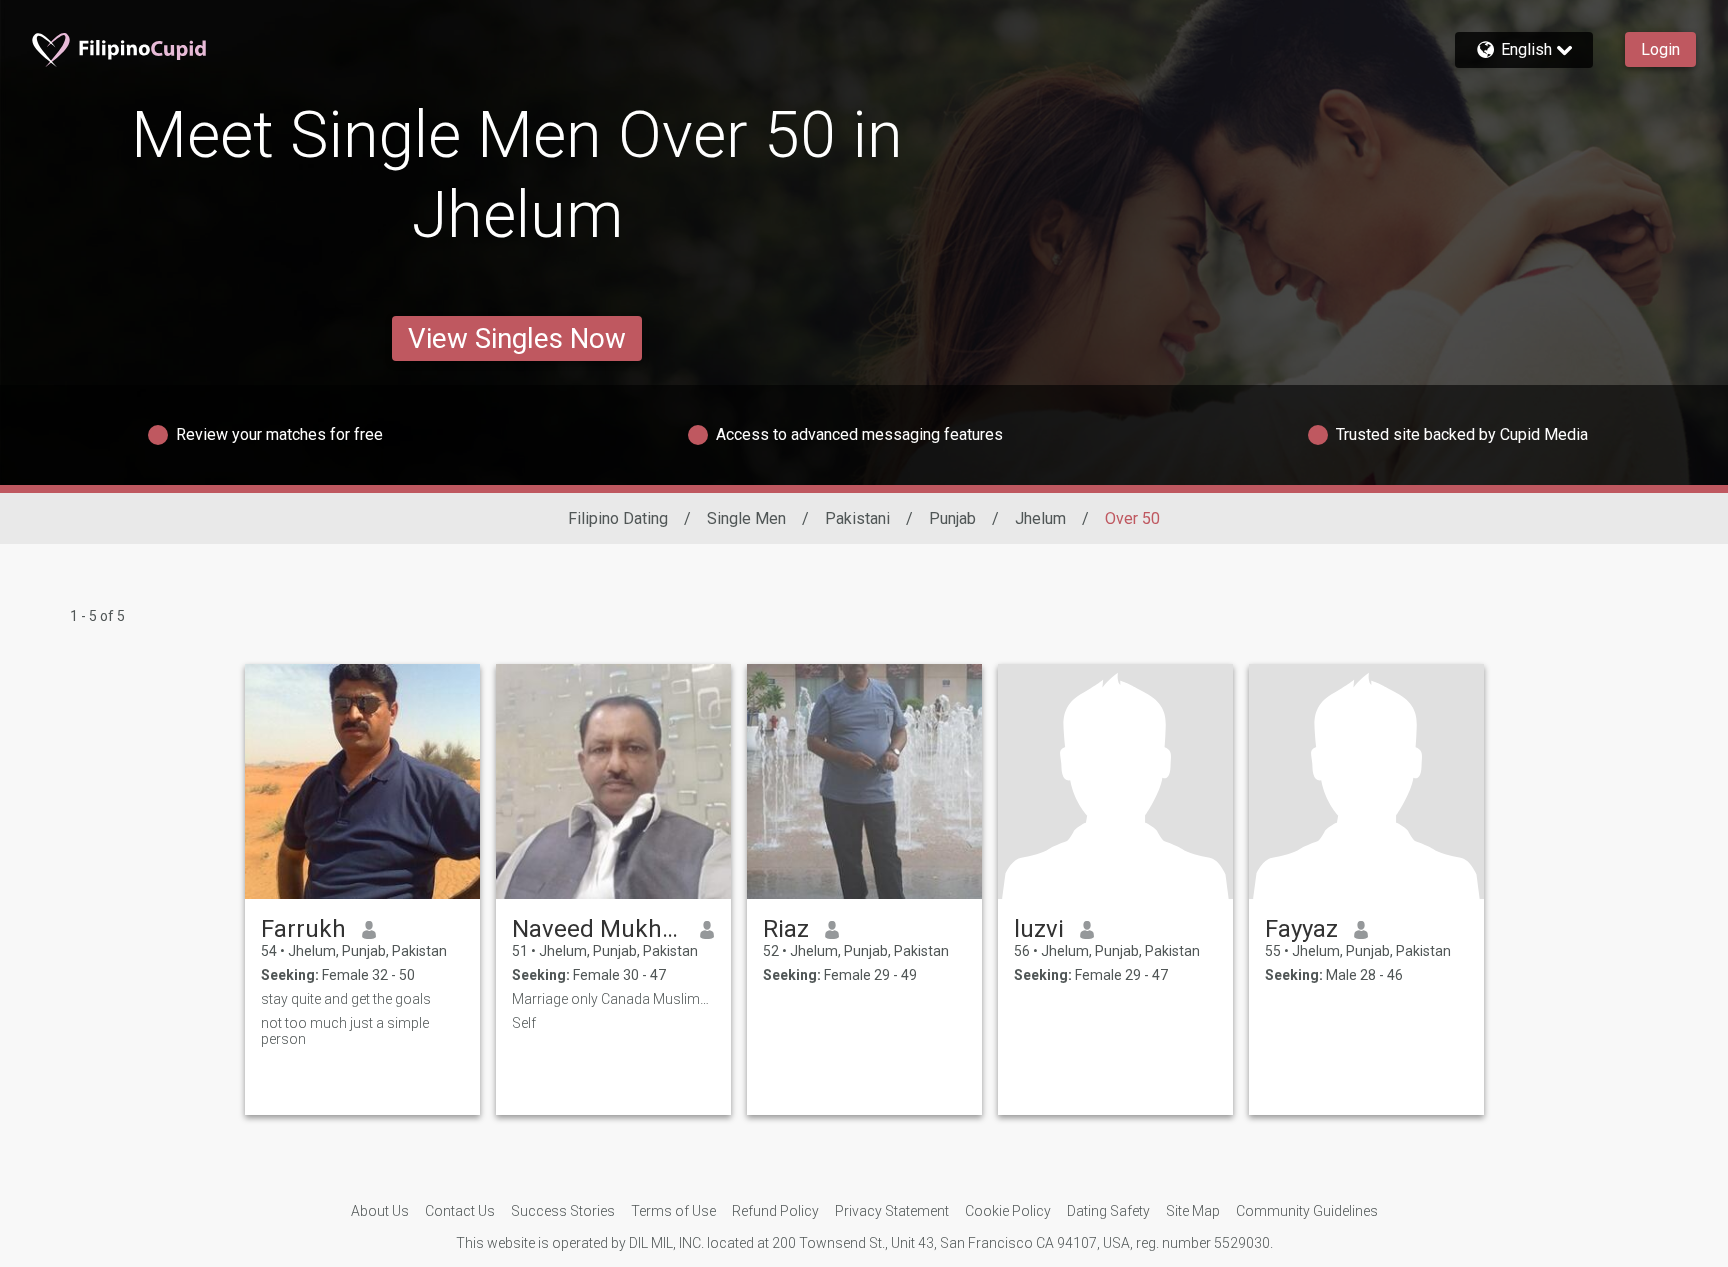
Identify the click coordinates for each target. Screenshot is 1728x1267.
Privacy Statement (892, 1211)
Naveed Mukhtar (598, 929)
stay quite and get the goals (346, 999)
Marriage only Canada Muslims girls (613, 999)
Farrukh (303, 929)
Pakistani (857, 518)
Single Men (746, 518)
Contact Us (460, 1211)
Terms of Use (673, 1211)
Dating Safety (1108, 1211)
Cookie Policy (1008, 1211)
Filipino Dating (618, 518)
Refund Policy (775, 1211)
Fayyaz (1301, 929)
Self (524, 1023)
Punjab (952, 518)
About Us (380, 1211)
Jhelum (1040, 518)
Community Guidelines (1307, 1211)
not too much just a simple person (345, 1031)
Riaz (786, 929)
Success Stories (563, 1211)
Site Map (1193, 1211)
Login (1660, 49)
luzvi (1039, 929)
